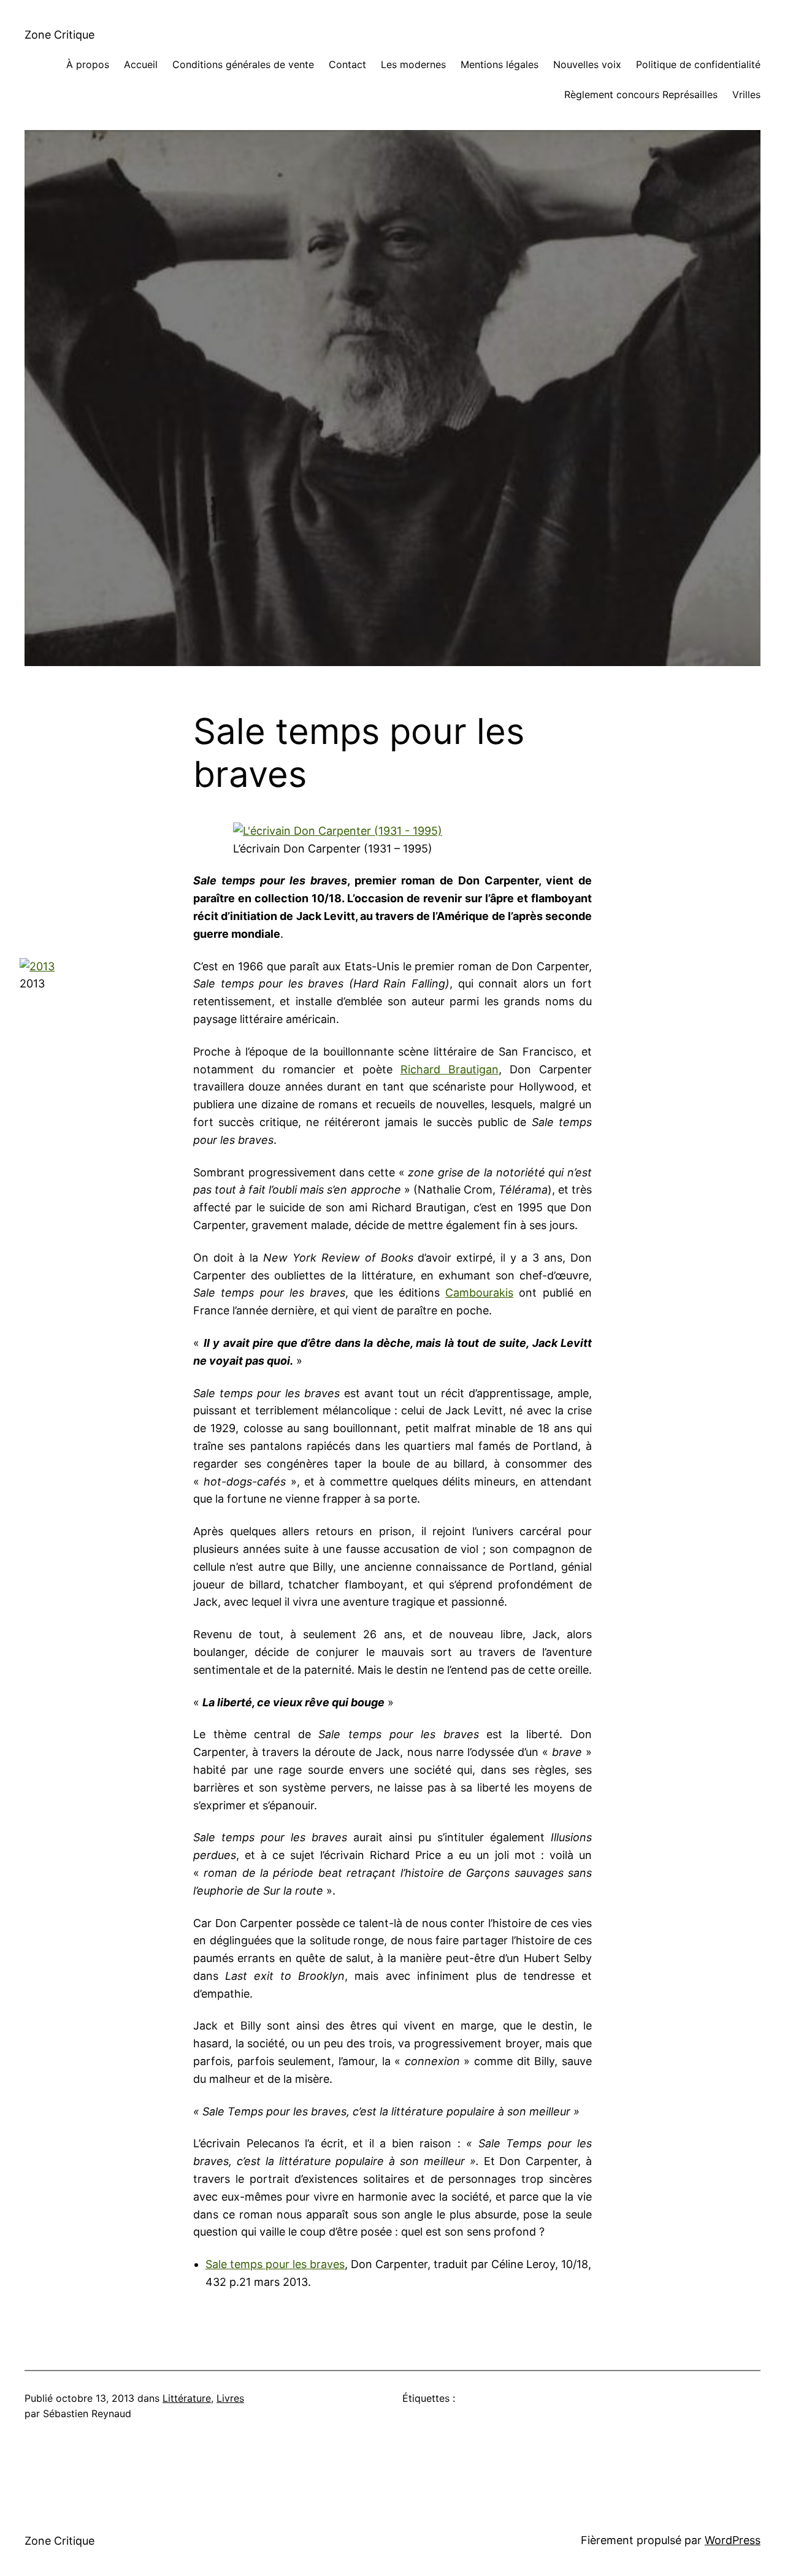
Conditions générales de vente (243, 64)
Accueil (141, 64)
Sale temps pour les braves (275, 2264)
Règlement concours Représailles (641, 94)
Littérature (187, 2398)
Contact (347, 64)
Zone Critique (59, 35)
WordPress (733, 2540)
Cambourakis (479, 1293)
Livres (230, 2398)
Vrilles (746, 94)
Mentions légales (500, 64)
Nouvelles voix (587, 64)
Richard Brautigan (450, 1069)
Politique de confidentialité (698, 64)
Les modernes (413, 64)
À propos (88, 64)
